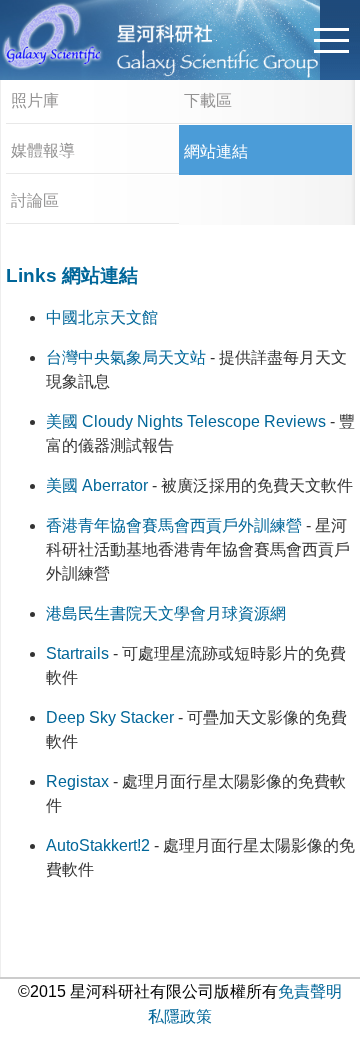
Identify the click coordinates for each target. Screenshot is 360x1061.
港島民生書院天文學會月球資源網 (166, 613)
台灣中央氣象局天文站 (126, 357)
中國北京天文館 (102, 317)
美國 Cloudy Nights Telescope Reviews (186, 421)
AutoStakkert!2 (98, 845)
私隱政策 (180, 1016)
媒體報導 (43, 150)
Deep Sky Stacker (110, 717)
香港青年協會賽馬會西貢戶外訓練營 (174, 525)
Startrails (77, 653)
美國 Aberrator (97, 485)
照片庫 (35, 100)
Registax (77, 781)
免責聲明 (310, 991)
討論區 (35, 200)
